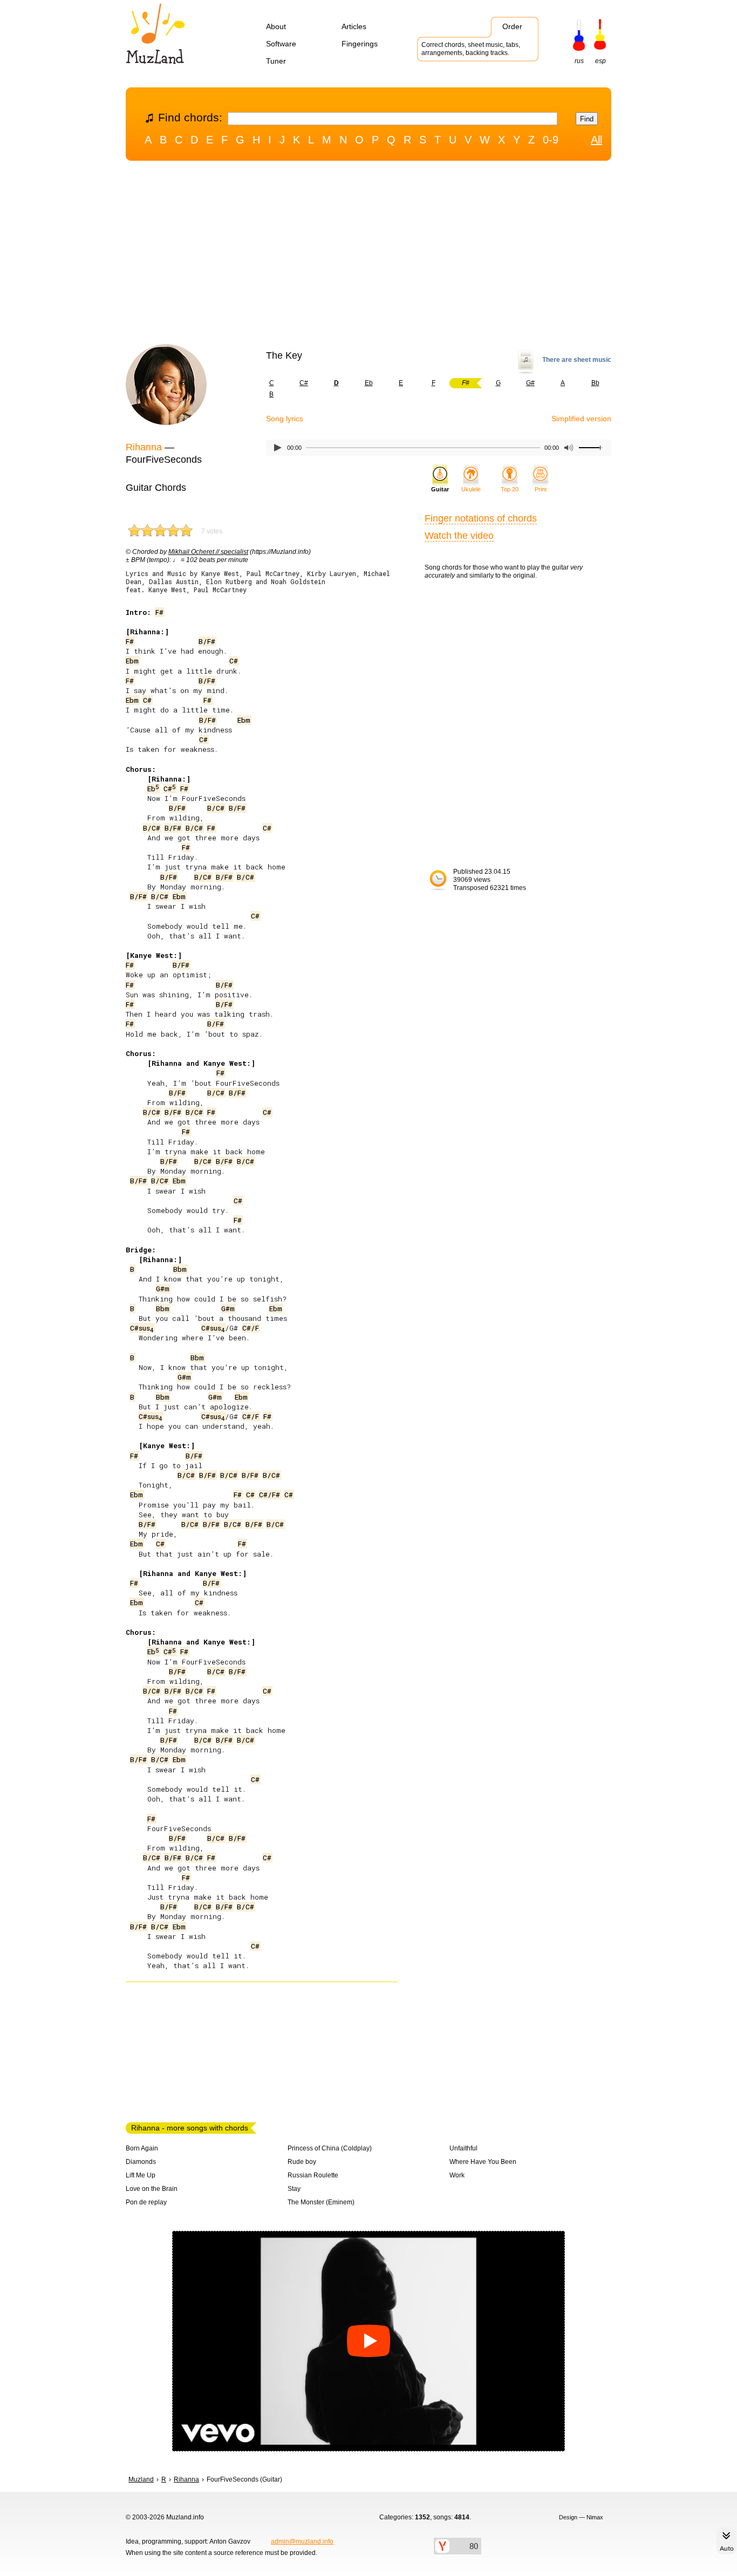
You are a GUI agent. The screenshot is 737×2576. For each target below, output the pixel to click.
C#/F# (269, 1495)
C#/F (251, 1328)
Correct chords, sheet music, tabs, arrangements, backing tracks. (471, 49)
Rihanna (144, 447)
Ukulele (471, 489)
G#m (163, 1289)
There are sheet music (577, 360)
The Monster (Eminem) (321, 2202)
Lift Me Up (141, 2175)
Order (512, 26)
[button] (368, 2341)
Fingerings (360, 44)
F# (159, 612)
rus (579, 61)
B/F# (207, 641)
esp (600, 61)
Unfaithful (463, 2148)
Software (281, 44)
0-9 (551, 140)
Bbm (180, 1269)
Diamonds (141, 2162)
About (276, 26)
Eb (369, 383)
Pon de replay (146, 2202)
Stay (294, 2189)
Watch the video (459, 536)
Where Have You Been (483, 2162)
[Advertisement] (368, 255)
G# (530, 383)
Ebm (132, 661)
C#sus (142, 1328)
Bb (595, 383)
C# (304, 383)
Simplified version (581, 419)
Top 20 (510, 489)
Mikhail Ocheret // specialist (208, 552)
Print (541, 489)
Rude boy (302, 2162)
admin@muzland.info (302, 2541)
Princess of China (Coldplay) (330, 2148)
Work (457, 2175)
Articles (354, 26)
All (596, 140)
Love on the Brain (152, 2189)
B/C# (216, 808)
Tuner (276, 61)
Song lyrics (285, 419)
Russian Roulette (313, 2175)
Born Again (142, 2148)
